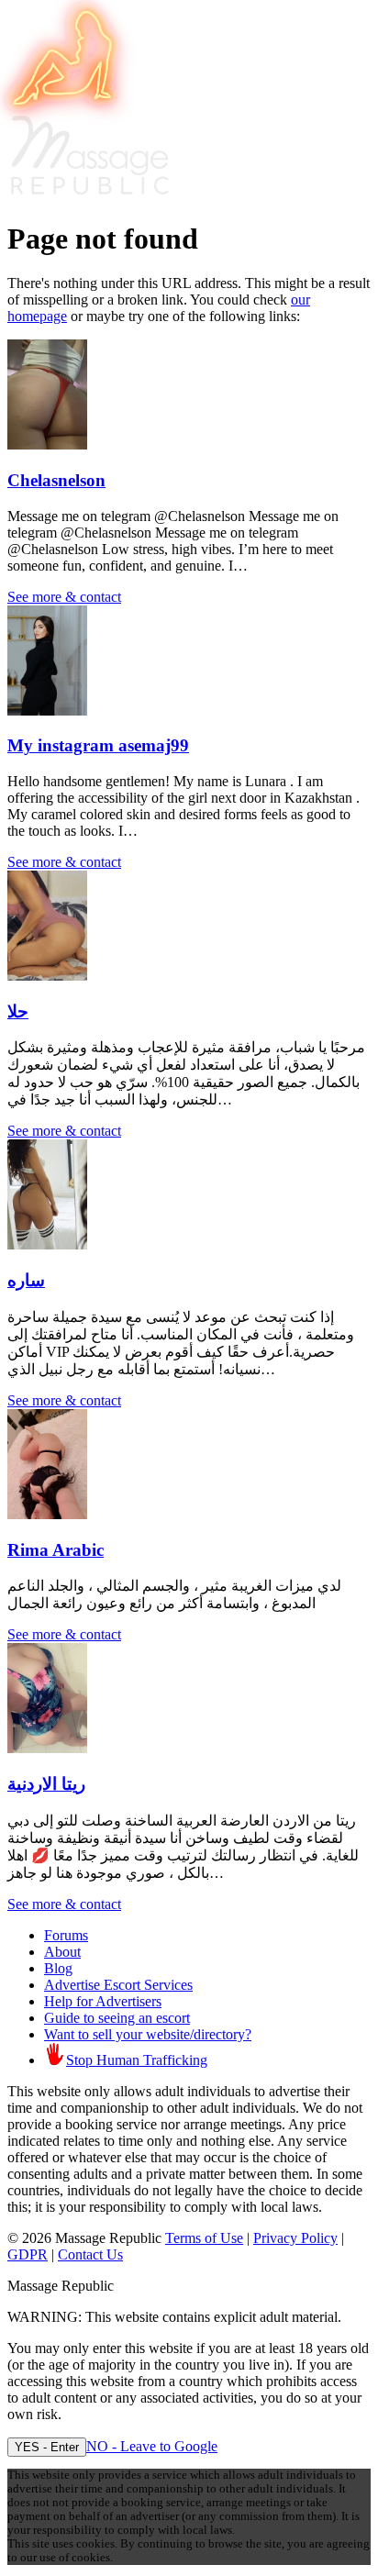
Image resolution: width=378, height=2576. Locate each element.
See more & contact (64, 597)
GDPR (28, 2254)
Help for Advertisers (103, 2001)
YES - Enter (47, 2447)
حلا (18, 1011)
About (62, 1952)
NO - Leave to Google (152, 2446)
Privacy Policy (295, 2238)
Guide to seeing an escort (117, 2018)
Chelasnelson (56, 480)
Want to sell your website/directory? (148, 2034)
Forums (66, 1935)
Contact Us (90, 2254)
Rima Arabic (56, 1550)
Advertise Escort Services (118, 1985)
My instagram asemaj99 (98, 745)
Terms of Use (204, 2238)
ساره (26, 1280)
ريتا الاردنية (46, 1784)
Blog (58, 1968)
